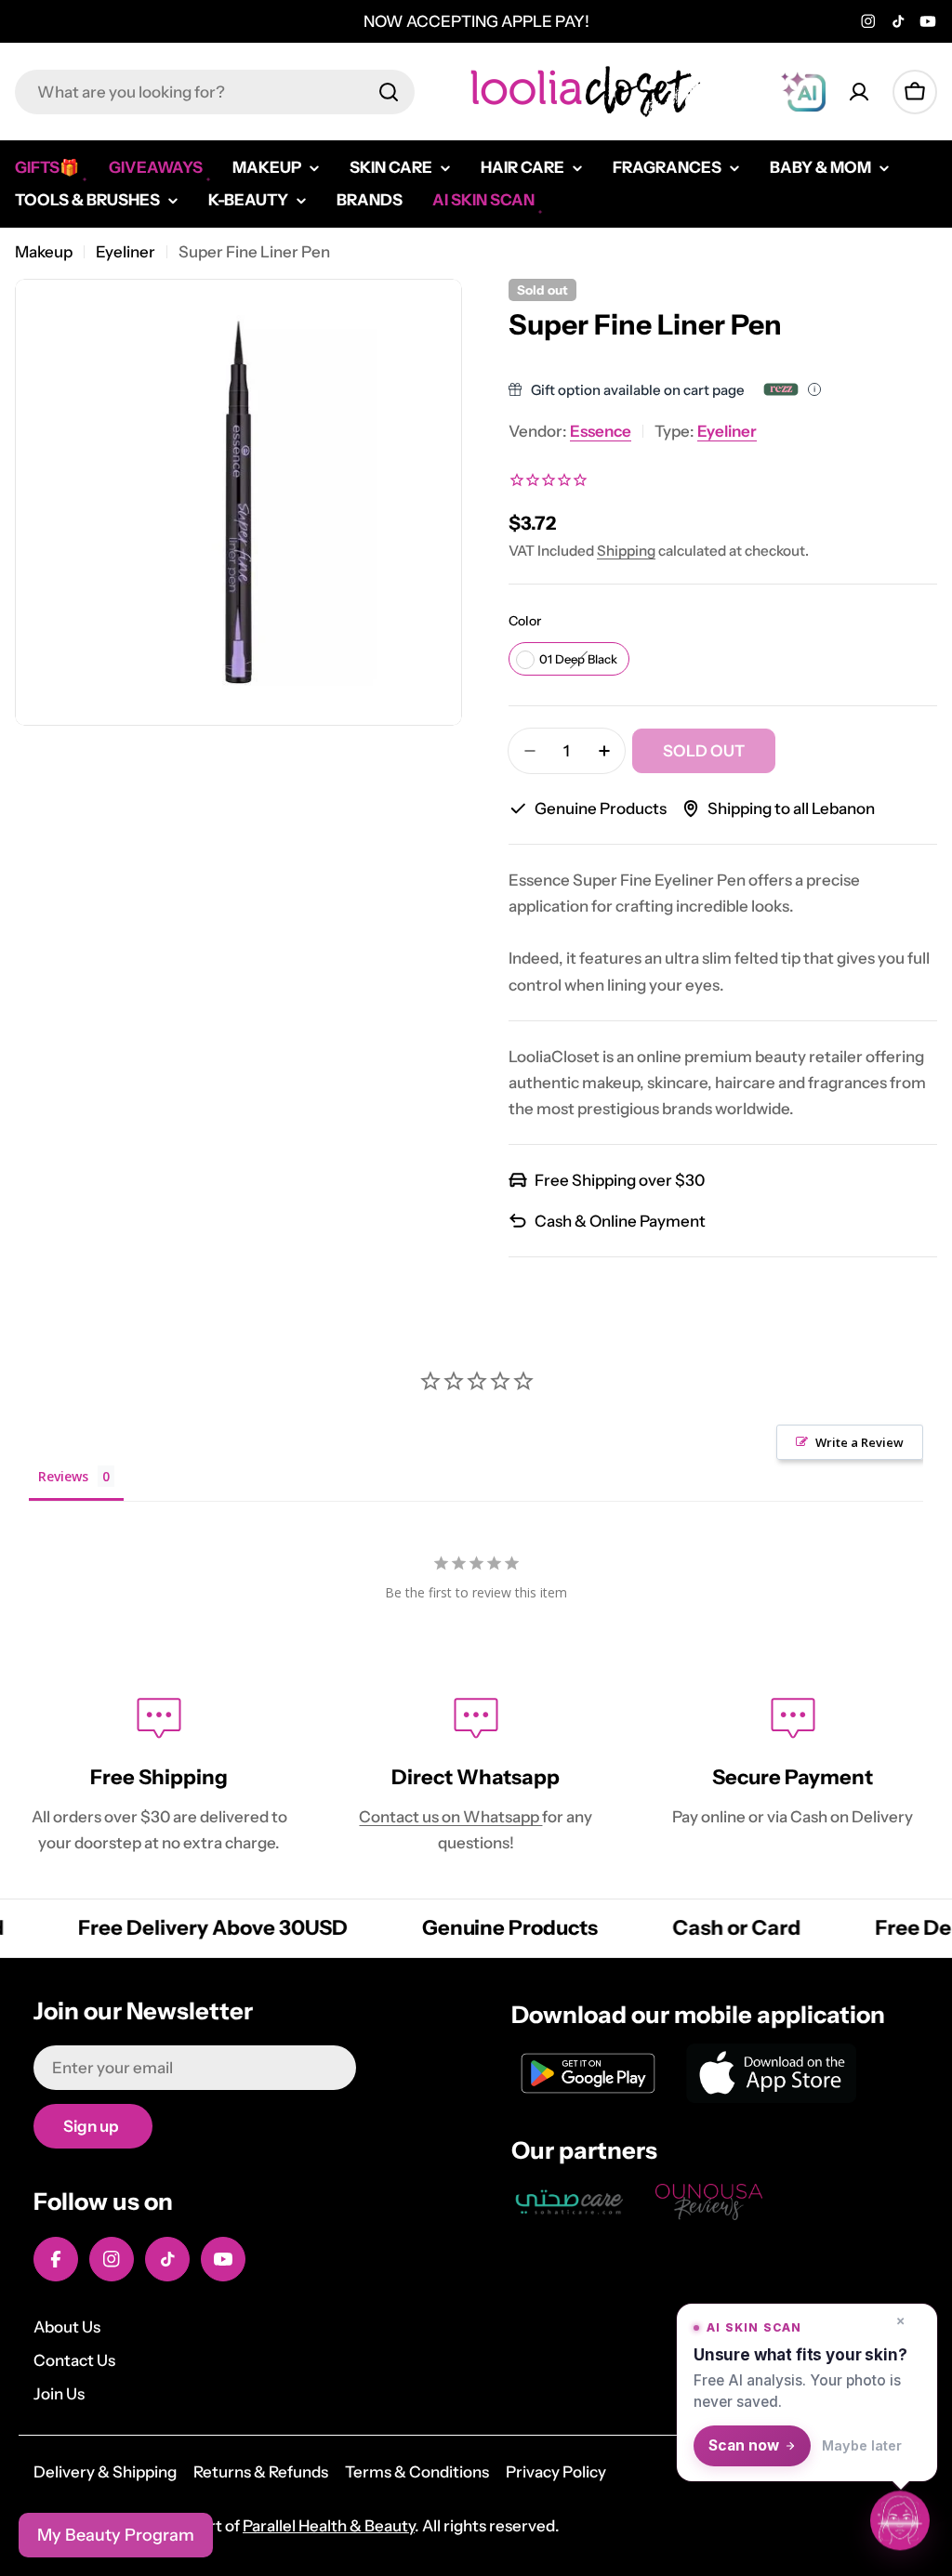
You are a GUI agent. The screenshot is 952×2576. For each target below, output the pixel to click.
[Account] (859, 92)
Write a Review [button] (859, 1442)
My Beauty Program (116, 2535)
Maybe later (862, 2445)
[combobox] (215, 92)
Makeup (44, 252)
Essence (601, 431)
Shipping (626, 551)
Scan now (744, 2445)
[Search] (389, 92)
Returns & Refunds (261, 2472)
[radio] (569, 659)
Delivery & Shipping (105, 2472)
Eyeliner (126, 252)
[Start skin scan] (900, 2520)
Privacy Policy (556, 2472)
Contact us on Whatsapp (450, 1817)
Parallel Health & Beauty (329, 2526)
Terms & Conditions (417, 2472)
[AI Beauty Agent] (803, 92)
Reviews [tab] (63, 1476)
